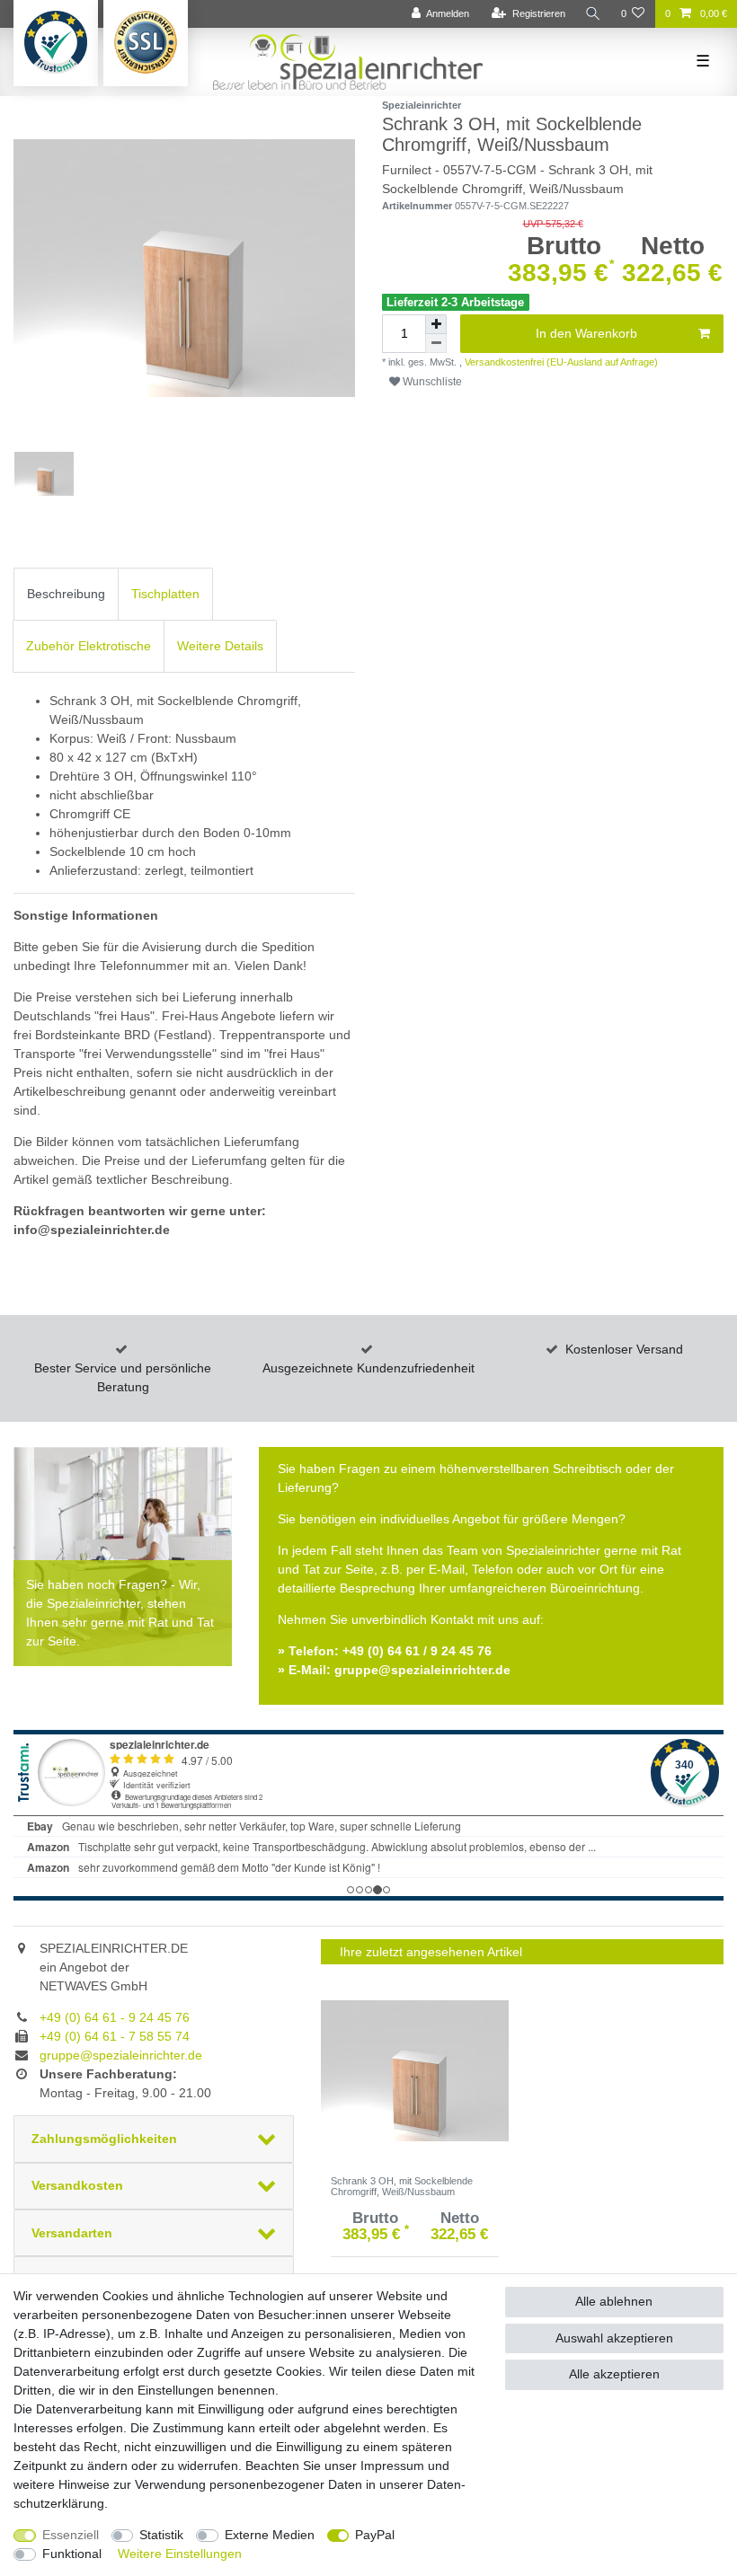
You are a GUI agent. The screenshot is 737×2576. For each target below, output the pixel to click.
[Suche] (593, 14)
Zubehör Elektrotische (89, 646)
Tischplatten (165, 594)
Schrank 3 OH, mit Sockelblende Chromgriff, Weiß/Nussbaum (402, 2186)
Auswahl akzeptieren (614, 2338)
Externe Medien (270, 2535)
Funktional (72, 2554)
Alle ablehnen (614, 2301)
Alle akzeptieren (614, 2374)
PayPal (375, 2535)
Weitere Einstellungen (180, 2554)
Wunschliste (431, 382)
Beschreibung (66, 594)
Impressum (392, 2466)
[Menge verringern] (436, 344)
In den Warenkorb (586, 333)
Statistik (161, 2535)
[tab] (66, 594)
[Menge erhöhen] (436, 324)
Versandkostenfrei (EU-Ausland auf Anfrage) (560, 362)
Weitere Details (220, 646)
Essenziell (71, 2535)
